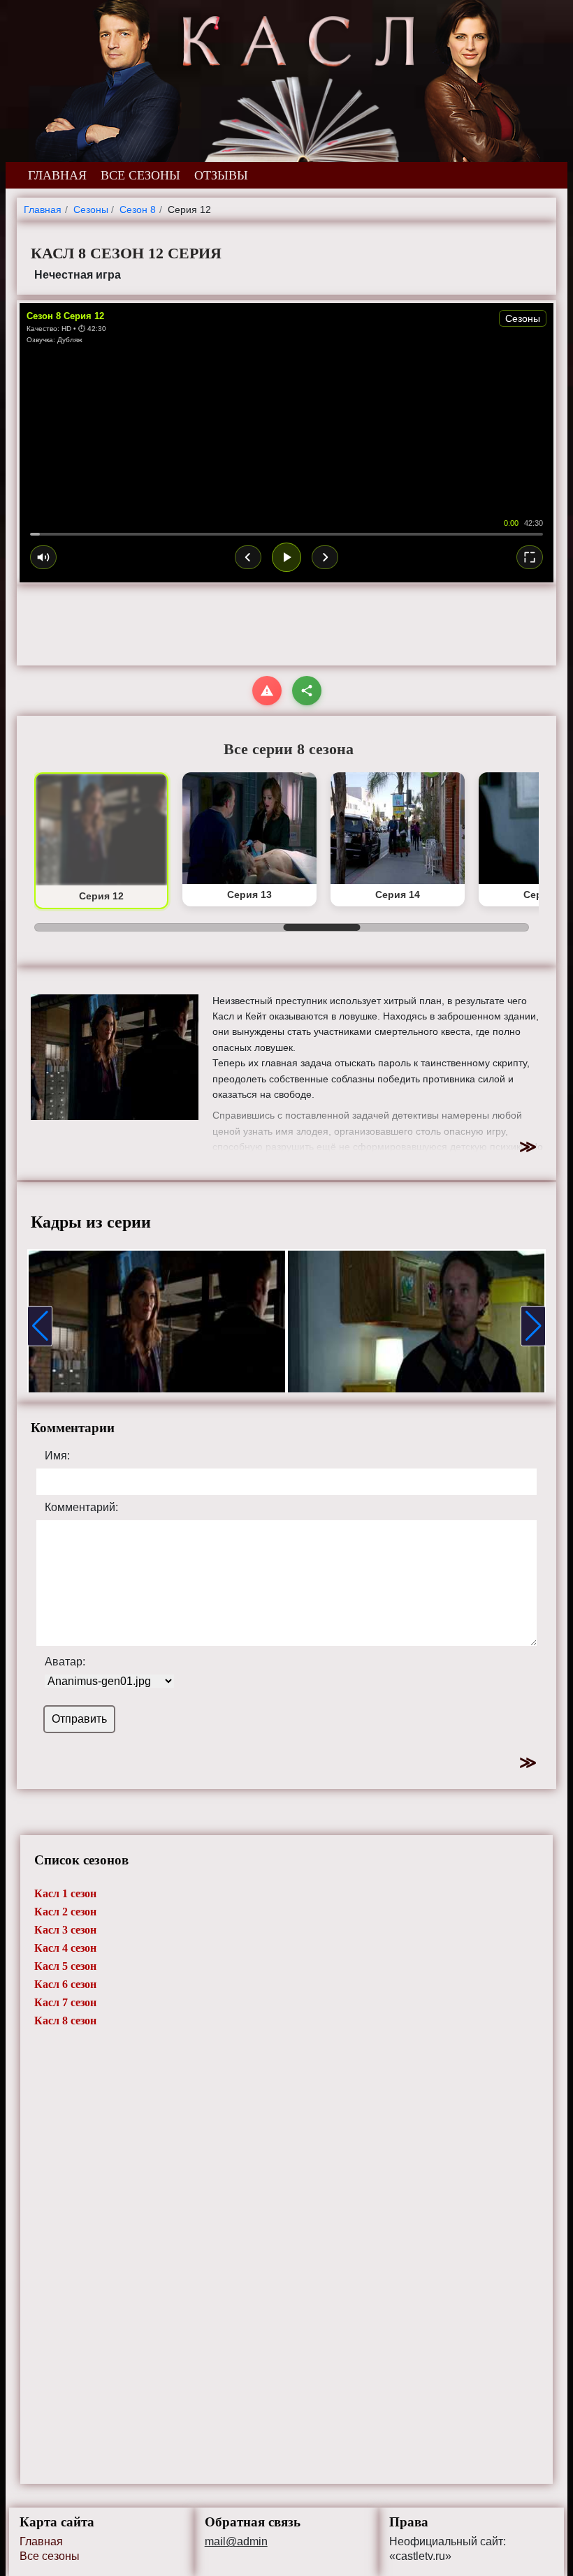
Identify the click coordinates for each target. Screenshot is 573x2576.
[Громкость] (43, 557)
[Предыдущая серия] (248, 557)
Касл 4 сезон (65, 1948)
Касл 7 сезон (65, 2002)
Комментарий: (81, 1508)
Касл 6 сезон (65, 1984)
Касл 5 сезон (65, 1966)
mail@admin (236, 2542)
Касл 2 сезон (65, 1912)
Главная (41, 2541)
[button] (40, 1326)
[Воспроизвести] (286, 557)
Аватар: (65, 1662)
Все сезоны (50, 2556)
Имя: (57, 1456)
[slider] (286, 534)
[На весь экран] (530, 557)
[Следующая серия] (325, 557)
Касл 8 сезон (65, 2021)
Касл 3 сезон (65, 1930)
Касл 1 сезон (65, 1893)
